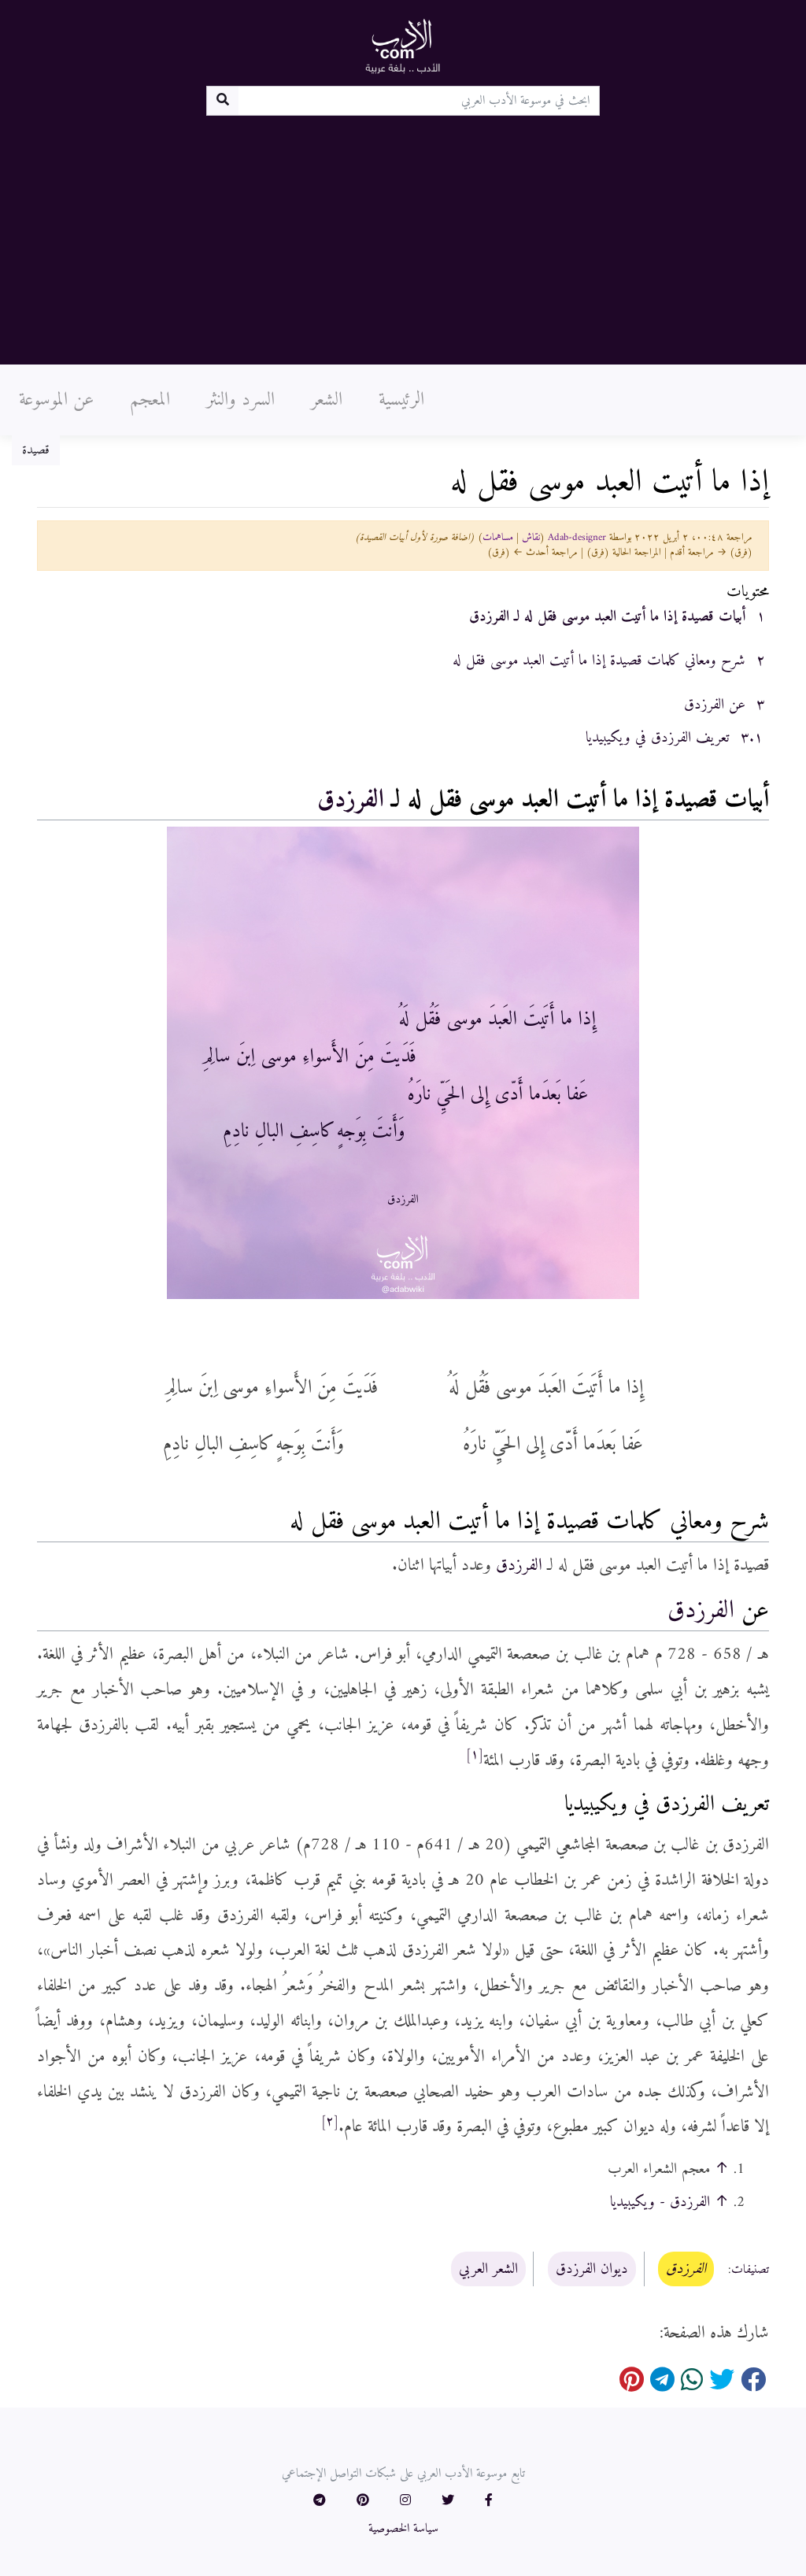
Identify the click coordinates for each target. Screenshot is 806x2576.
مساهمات (498, 538)
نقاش (531, 538)
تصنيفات (750, 2270)
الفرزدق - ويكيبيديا (660, 2202)
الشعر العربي (488, 2269)
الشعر (327, 400)
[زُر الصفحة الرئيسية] (403, 46)
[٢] (330, 2122)
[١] (475, 1755)
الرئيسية (401, 400)
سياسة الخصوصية (403, 2529)
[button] (489, 2501)
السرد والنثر (240, 400)
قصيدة (36, 450)
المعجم (150, 400)
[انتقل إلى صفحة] (222, 101)
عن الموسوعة (56, 400)
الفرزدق (351, 800)
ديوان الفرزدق (592, 2269)
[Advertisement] (403, 234)
